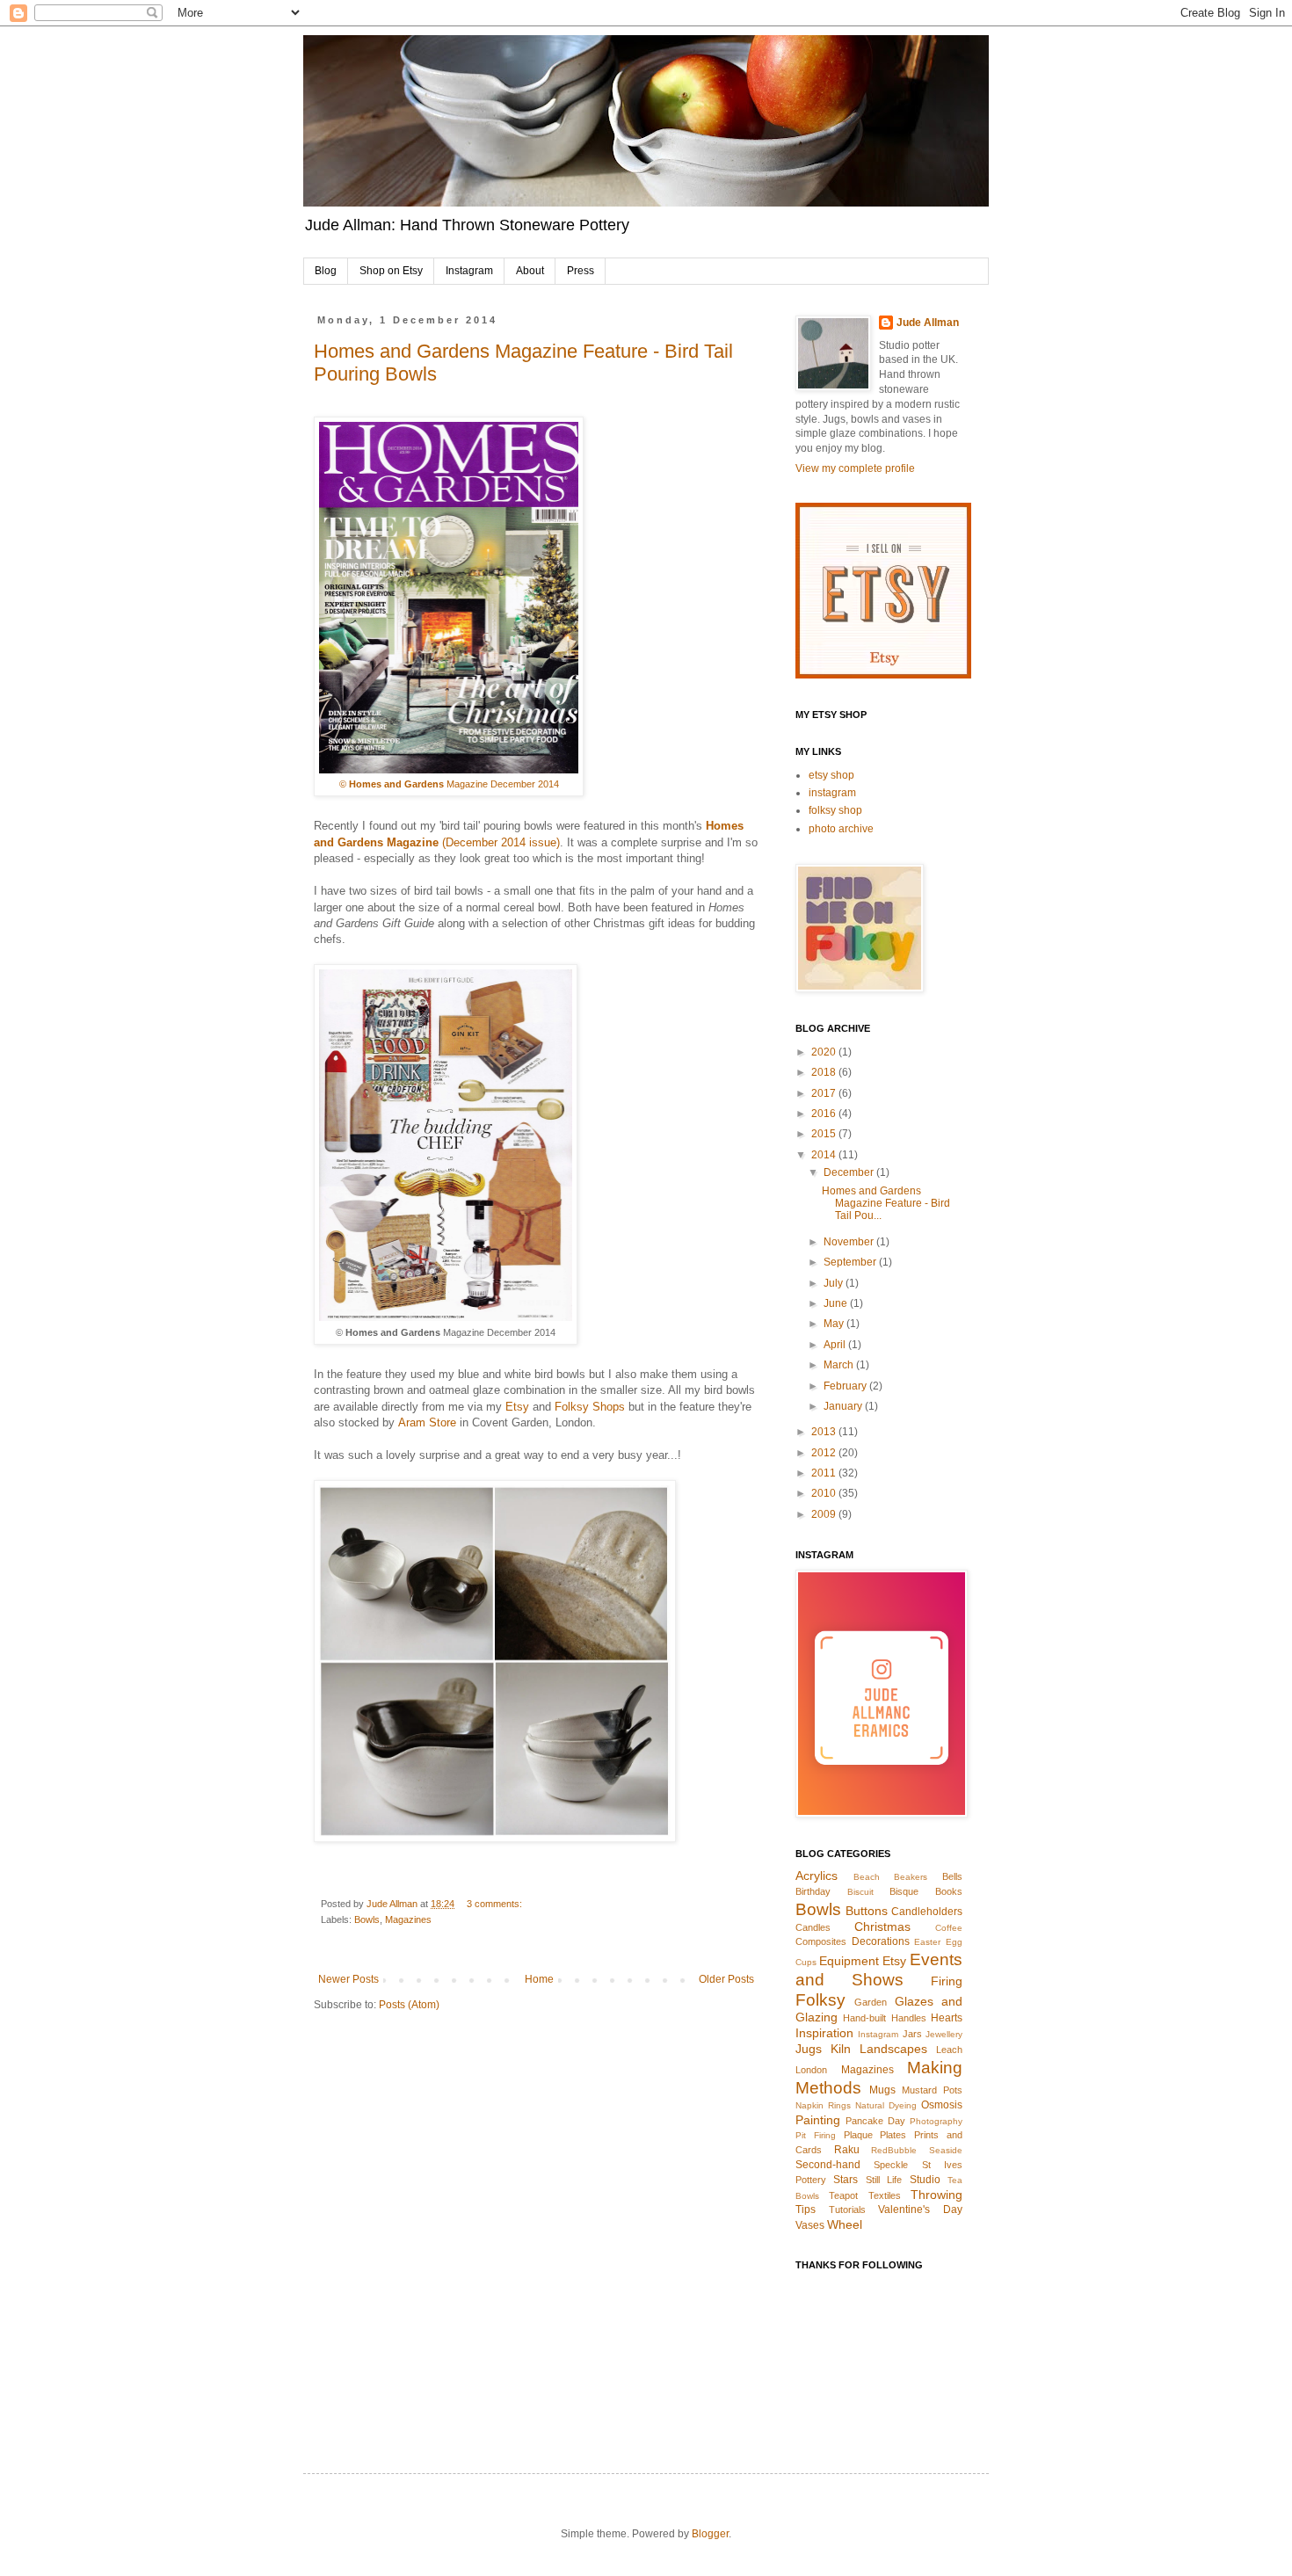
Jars (912, 2034)
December (850, 1172)
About (530, 271)
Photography (936, 2121)
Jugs (809, 2049)
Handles (909, 2018)
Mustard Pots (932, 2090)
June (837, 1303)
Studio (925, 2180)
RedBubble (894, 2150)
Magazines (408, 1919)
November (850, 1242)
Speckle (891, 2165)
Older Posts (726, 1979)
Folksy (820, 2000)
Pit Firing (816, 2135)
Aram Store (427, 1422)
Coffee (949, 1928)
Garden (871, 2002)
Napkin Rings (823, 2105)
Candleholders (927, 1912)
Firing (947, 1981)
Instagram (469, 271)
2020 (825, 1052)
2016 (825, 1114)
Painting (818, 2120)
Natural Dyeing (886, 2105)
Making (935, 2068)
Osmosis (942, 2105)
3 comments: (496, 1904)
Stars (846, 2180)
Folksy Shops (590, 1407)
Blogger (710, 2534)
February (846, 1386)
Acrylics (817, 1876)
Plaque (858, 2135)
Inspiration (824, 2033)
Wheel (845, 2224)
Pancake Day (875, 2121)
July (835, 1283)
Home (539, 1979)
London (811, 2070)
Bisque (904, 1891)
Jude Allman (928, 323)
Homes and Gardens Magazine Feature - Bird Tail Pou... (886, 1204)
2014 (825, 1155)
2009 (825, 1514)
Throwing (936, 2195)
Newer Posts (348, 1979)
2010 (825, 1493)
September (851, 1262)
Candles (813, 1927)
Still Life (884, 2180)
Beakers (911, 1877)
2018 (825, 1072)
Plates (893, 2135)
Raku (847, 2150)
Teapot (843, 2195)
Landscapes (893, 2049)
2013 (825, 1432)
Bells (952, 1876)
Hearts (947, 2018)
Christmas (882, 1927)
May (835, 1324)
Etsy (517, 1407)
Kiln (841, 2049)
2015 (825, 1134)
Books (949, 1891)
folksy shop (835, 810)
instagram (832, 793)
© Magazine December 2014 (449, 784)
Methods (828, 2088)
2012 (825, 1453)
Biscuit (860, 1892)
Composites (821, 1941)
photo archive (841, 829)
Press (581, 271)
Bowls (367, 1919)
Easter (927, 1942)
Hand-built (864, 2018)
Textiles (885, 2195)
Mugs (882, 2090)
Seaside (946, 2150)
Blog (326, 271)
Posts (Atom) (409, 2005)
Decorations (881, 1941)
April (836, 1345)
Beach (867, 1877)
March (840, 1365)
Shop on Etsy (391, 271)
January (844, 1406)
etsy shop (831, 775)
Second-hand (828, 2165)
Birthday (813, 1891)
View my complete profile (855, 468)
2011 (825, 1473)
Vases (810, 2225)
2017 (825, 1093)
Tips (806, 2210)
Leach (949, 2050)
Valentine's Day (920, 2210)
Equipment (849, 1961)
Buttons (867, 1911)
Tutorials (847, 2210)
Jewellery (944, 2034)
